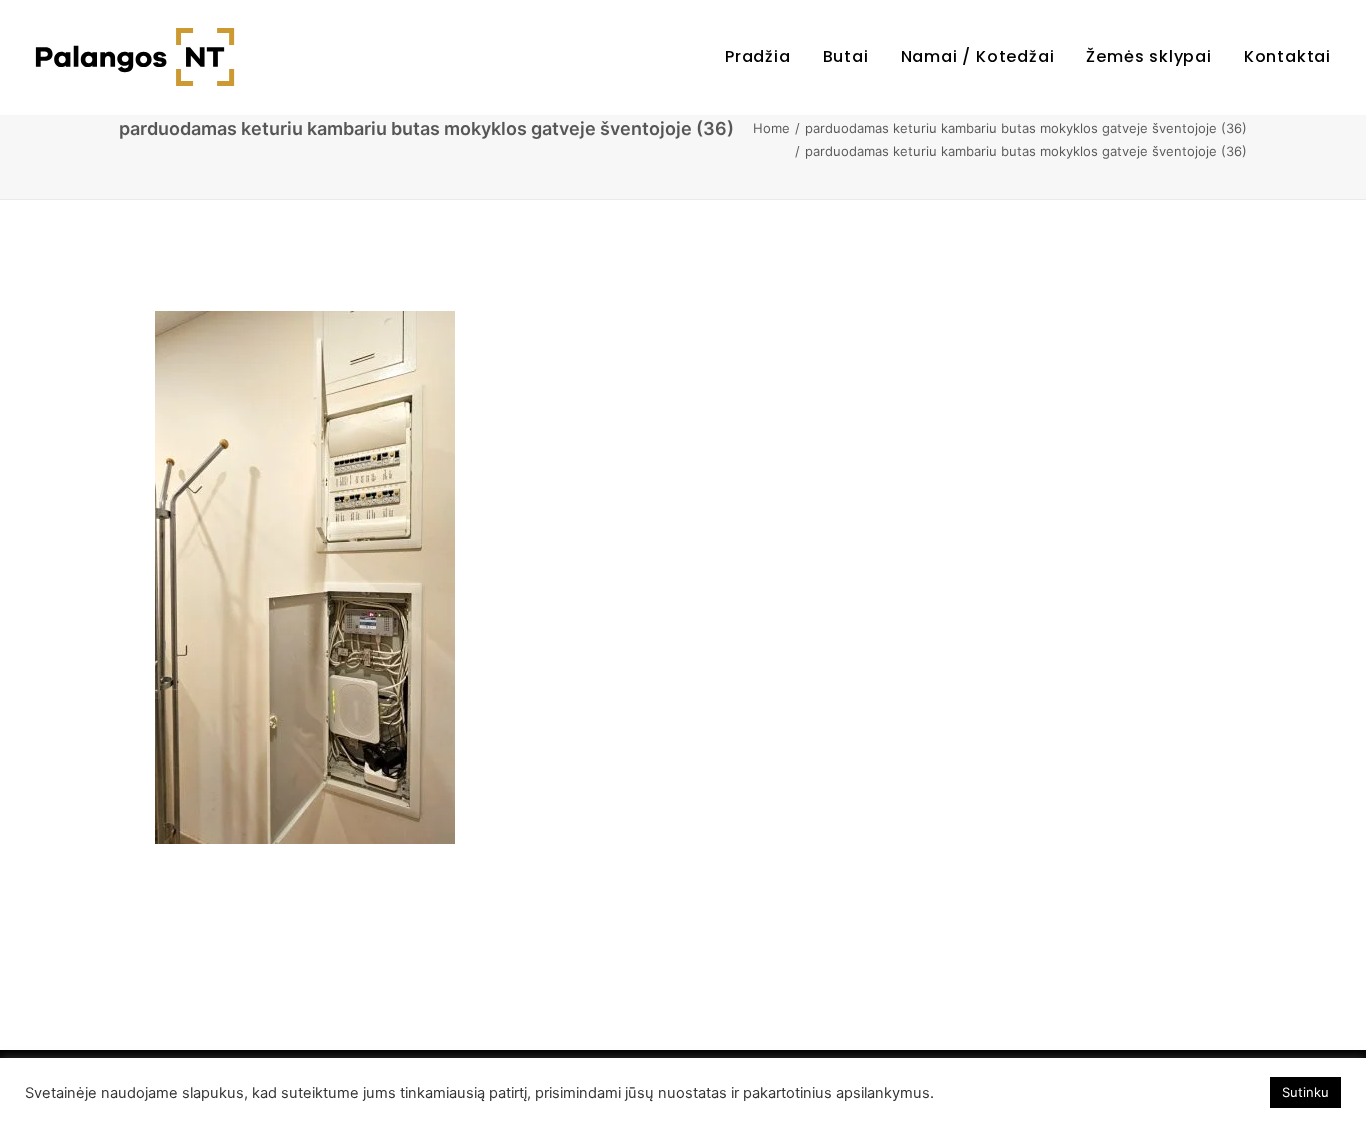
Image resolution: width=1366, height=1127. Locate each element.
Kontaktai (1287, 56)
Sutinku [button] (1305, 1092)
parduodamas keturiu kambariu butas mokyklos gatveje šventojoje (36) (1026, 128)
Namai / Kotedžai (978, 56)
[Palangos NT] (135, 57)
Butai (846, 56)
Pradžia (758, 56)
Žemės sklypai (1148, 56)
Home (771, 128)
